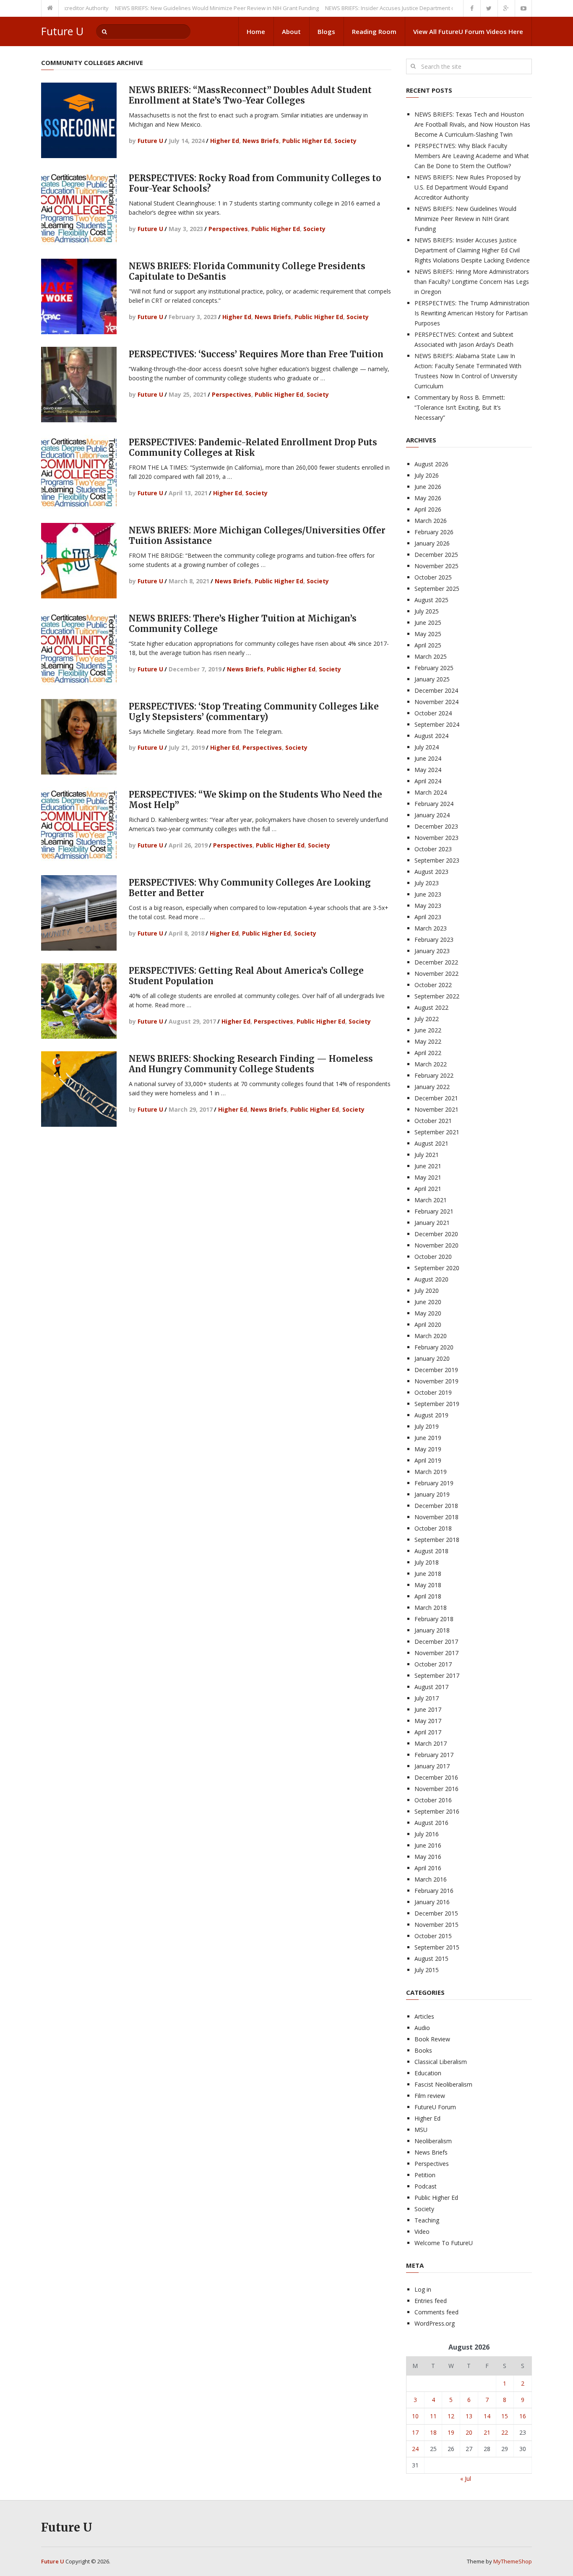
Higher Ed (225, 141)
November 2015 (436, 1925)
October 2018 (433, 1528)
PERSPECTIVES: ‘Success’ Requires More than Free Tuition (256, 354)
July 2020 (427, 1291)
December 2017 (436, 1642)
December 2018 (436, 1506)
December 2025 (436, 555)
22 (505, 2432)
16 (523, 2416)
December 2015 (436, 1913)
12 (451, 2416)
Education (428, 2073)
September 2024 (437, 724)
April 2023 (428, 917)
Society (345, 141)
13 (469, 2416)
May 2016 (428, 1857)
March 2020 (431, 1336)
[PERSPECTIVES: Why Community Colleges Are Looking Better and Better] (79, 913)
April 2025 (428, 645)
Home (256, 31)
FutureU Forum (435, 2107)
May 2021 (428, 1177)
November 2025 (436, 566)
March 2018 (431, 1608)
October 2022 (433, 985)
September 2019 (437, 1404)
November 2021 (436, 1109)
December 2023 (436, 826)
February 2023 (434, 940)
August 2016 (431, 1823)
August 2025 (431, 600)
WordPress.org (435, 2323)
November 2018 (436, 1517)
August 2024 (431, 736)
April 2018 (428, 1596)
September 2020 (437, 1268)
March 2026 (431, 521)
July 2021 (427, 1155)
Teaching (427, 2220)
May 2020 (428, 1313)
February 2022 (434, 1075)
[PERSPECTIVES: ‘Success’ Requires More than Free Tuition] (79, 385)
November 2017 (436, 1653)
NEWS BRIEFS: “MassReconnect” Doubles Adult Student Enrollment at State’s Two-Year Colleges (250, 95)
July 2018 (427, 1562)
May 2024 (428, 770)
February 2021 (434, 1211)
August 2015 (431, 1959)
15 (505, 2416)
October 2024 (433, 713)
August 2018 (431, 1551)
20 (469, 2432)
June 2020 (428, 1302)
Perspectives (228, 229)
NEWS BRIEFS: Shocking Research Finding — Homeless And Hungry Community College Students (251, 1064)
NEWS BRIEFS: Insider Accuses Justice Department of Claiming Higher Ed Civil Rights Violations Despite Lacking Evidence (472, 250)
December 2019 (436, 1370)
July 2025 (427, 611)
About (291, 31)
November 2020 (436, 1245)
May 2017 (428, 1721)
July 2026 (427, 475)
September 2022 (437, 996)
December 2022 (436, 962)
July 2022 (427, 1019)
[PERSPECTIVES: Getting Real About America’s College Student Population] (79, 1001)
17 (415, 2432)
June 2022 (428, 1030)
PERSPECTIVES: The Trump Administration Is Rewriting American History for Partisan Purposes (472, 313)
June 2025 (428, 623)
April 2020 (428, 1324)
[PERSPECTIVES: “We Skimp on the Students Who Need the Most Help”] (79, 825)
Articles (424, 2016)
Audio (422, 2028)
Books (423, 2050)
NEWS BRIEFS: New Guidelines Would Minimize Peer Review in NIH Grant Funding (174, 8)
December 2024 (436, 690)
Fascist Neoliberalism (443, 2084)
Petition (425, 2175)
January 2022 (432, 1087)
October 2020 (433, 1257)
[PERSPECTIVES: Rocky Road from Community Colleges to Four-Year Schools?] (79, 208)
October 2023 (433, 849)
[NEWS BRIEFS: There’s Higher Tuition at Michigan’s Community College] (79, 649)
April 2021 (428, 1189)
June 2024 (428, 758)
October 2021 (433, 1121)
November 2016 (436, 1789)
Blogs (326, 31)
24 (415, 2449)
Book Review (432, 2039)
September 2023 (437, 860)
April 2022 (428, 1053)
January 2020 (432, 1358)
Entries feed (431, 2301)
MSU (421, 2130)
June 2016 (428, 1845)
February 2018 (434, 1619)
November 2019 (436, 1381)
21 (487, 2432)
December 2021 (436, 1098)
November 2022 (436, 973)
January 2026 (432, 543)
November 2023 (436, 838)
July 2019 (427, 1426)
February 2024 (434, 804)
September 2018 (437, 1540)
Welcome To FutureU (444, 2243)
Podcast (426, 2186)
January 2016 (432, 1902)
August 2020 (431, 1279)
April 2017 (428, 1732)
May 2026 (428, 498)
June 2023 (428, 894)
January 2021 (432, 1223)
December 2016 (436, 1777)
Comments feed (436, 2312)
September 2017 (437, 1675)
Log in (423, 2289)
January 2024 (432, 815)
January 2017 (432, 1766)
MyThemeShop (513, 2561)
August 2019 (431, 1415)
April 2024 (428, 781)
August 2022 (431, 1007)
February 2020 (434, 1347)
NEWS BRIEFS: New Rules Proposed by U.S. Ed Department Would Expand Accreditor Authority (468, 187)
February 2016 (434, 1891)
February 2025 (434, 668)
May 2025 (428, 634)
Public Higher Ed (307, 141)
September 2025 (437, 589)
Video (422, 2232)
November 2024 (436, 702)
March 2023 (431, 928)
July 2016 (427, 1834)
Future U (62, 31)
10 (415, 2416)
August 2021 (431, 1143)
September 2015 (437, 1947)
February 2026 (434, 532)
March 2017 (431, 1743)
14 (487, 2416)
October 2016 (433, 1800)
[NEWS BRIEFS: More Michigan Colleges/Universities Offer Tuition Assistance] (79, 561)
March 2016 (431, 1879)
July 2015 (427, 1970)
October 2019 (433, 1392)
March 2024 (431, 792)
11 (433, 2416)
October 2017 (433, 1664)
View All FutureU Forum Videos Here (468, 31)
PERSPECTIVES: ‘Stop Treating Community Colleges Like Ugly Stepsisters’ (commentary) (254, 712)
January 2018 (432, 1630)
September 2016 (437, 1811)
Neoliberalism (433, 2141)
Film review (430, 2096)
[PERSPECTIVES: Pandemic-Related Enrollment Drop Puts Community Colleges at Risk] (79, 473)
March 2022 (431, 1064)
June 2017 (428, 1709)
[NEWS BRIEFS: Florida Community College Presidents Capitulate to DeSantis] (79, 296)
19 (451, 2432)
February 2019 (434, 1483)
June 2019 (428, 1438)
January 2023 (432, 951)
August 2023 (431, 872)
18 (433, 2432)
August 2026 (431, 464)
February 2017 (434, 1755)
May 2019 (428, 1449)
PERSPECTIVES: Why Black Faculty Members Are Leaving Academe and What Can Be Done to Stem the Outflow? (472, 156)
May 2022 (428, 1041)
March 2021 (431, 1200)
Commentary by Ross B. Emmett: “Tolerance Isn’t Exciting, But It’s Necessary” (460, 407)
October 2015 (433, 1936)
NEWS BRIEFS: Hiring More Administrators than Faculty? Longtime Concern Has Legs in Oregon (472, 282)
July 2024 (427, 747)
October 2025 (433, 577)
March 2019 (431, 1472)
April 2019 (428, 1460)
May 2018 (428, 1585)
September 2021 (437, 1132)
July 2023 (427, 883)
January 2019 (432, 1494)
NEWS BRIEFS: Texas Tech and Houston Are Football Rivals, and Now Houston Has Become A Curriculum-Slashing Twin (472, 124)
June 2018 (428, 1574)
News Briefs (261, 141)
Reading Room (374, 31)
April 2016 (428, 1868)
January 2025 (432, 679)
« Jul (466, 2479)
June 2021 (428, 1166)
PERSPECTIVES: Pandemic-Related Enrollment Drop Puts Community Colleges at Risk (253, 447)
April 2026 (428, 509)
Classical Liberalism (441, 2062)
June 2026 (428, 487)
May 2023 (428, 906)
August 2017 (431, 1687)
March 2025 (431, 656)
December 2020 (436, 1234)
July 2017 (427, 1698)
